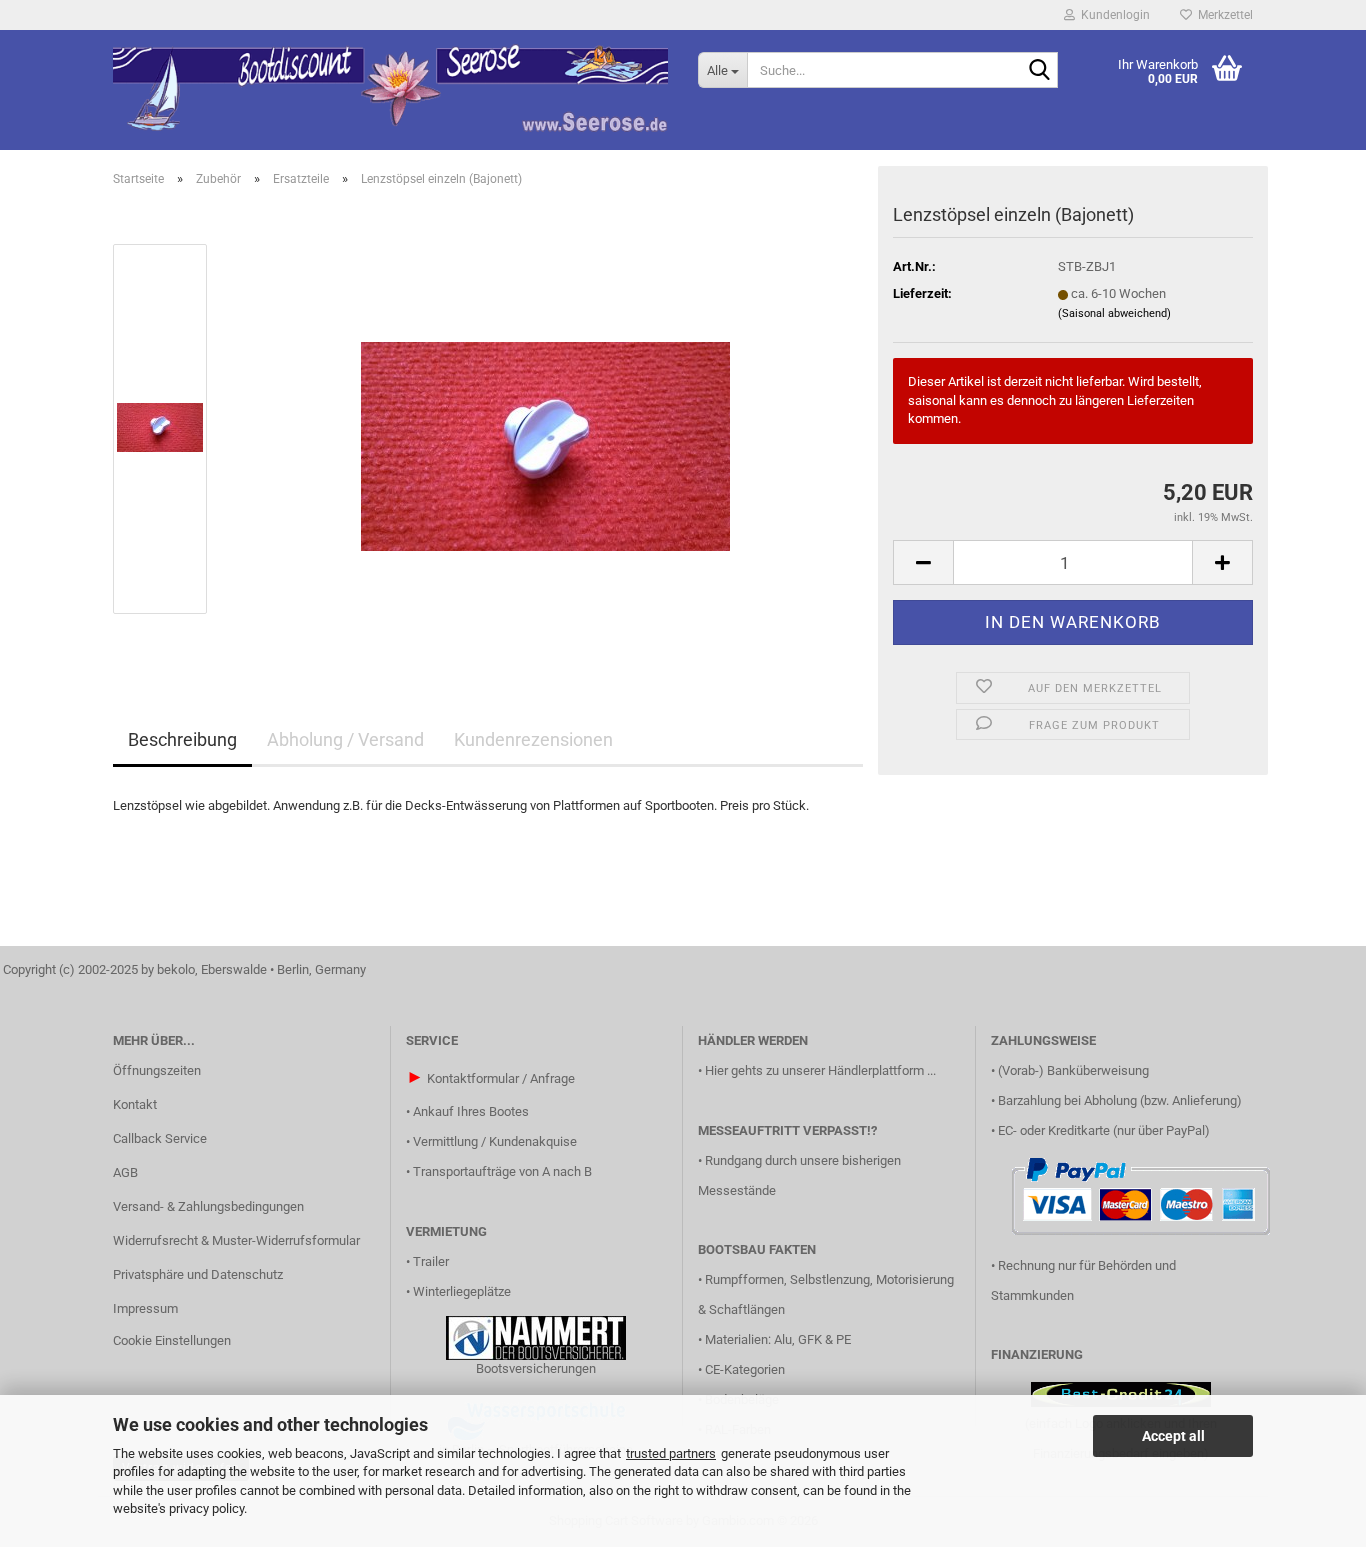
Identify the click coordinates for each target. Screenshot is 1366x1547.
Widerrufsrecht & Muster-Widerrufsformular (236, 1240)
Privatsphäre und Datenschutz (198, 1274)
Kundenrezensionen (533, 739)
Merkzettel (1222, 15)
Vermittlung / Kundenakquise (495, 1141)
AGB (125, 1172)
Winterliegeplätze (462, 1291)
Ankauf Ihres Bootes (471, 1111)
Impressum (145, 1308)
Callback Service (160, 1138)
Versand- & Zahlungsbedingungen (208, 1206)
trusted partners (671, 1453)
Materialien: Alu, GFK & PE (778, 1339)
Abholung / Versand (345, 739)
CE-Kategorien (745, 1369)
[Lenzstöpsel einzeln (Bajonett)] (545, 427)
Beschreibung (182, 739)
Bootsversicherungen (536, 1368)
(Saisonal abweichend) (1114, 313)
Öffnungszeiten (157, 1070)
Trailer (431, 1261)
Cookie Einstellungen (172, 1340)
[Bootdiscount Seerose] (390, 90)
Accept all (1173, 1436)
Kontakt (135, 1104)
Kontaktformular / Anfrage (501, 1078)
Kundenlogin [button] (1112, 15)
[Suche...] (1039, 71)
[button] (923, 562)
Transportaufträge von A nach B (502, 1171)
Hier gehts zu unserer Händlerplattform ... (820, 1070)
